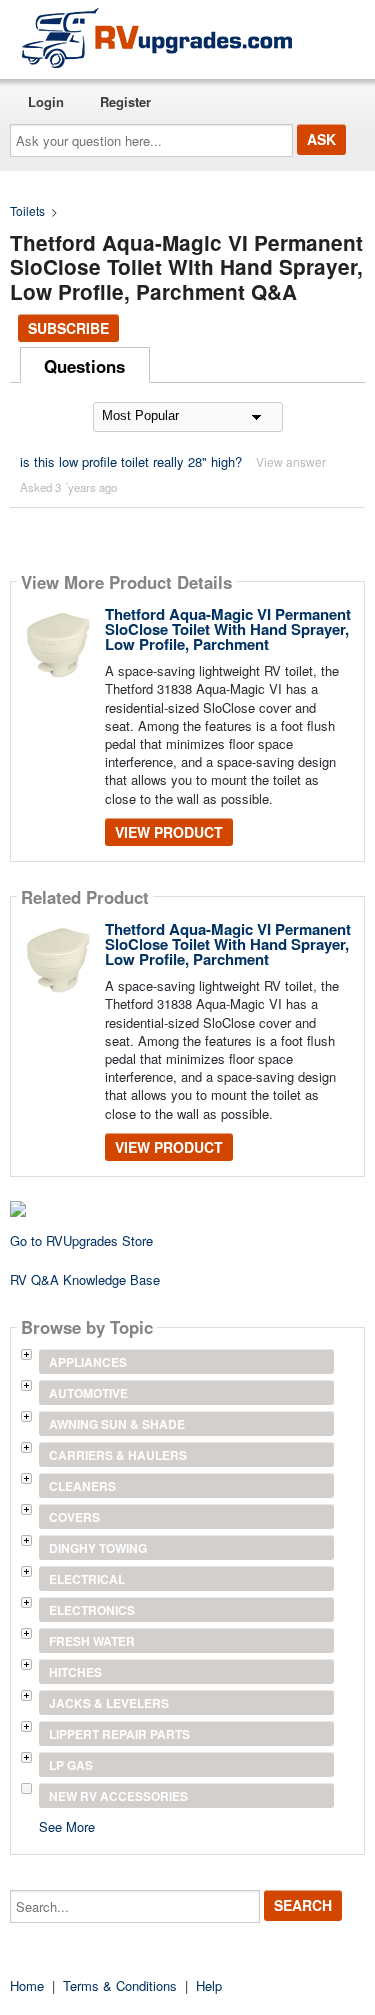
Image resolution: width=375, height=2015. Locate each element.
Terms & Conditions (120, 1985)
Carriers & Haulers (118, 1455)
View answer (291, 461)
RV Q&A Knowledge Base (85, 1279)
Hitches (75, 1672)
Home (27, 1985)
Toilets (27, 210)
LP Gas (71, 1765)
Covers (74, 1517)
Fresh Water (92, 1641)
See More (67, 1825)
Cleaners (82, 1486)
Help (209, 1985)
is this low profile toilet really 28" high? (131, 461)
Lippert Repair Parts (119, 1734)
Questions (84, 366)
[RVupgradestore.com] (157, 37)
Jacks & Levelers (109, 1703)
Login (46, 101)
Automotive (88, 1393)
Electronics (92, 1610)
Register (125, 101)
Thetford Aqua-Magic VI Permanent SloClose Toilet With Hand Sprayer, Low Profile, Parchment (228, 629)
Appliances (88, 1362)
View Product (169, 832)
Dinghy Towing (98, 1548)
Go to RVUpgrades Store (81, 1240)
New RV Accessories (118, 1796)
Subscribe (68, 328)
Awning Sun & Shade (117, 1424)
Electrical (87, 1579)
